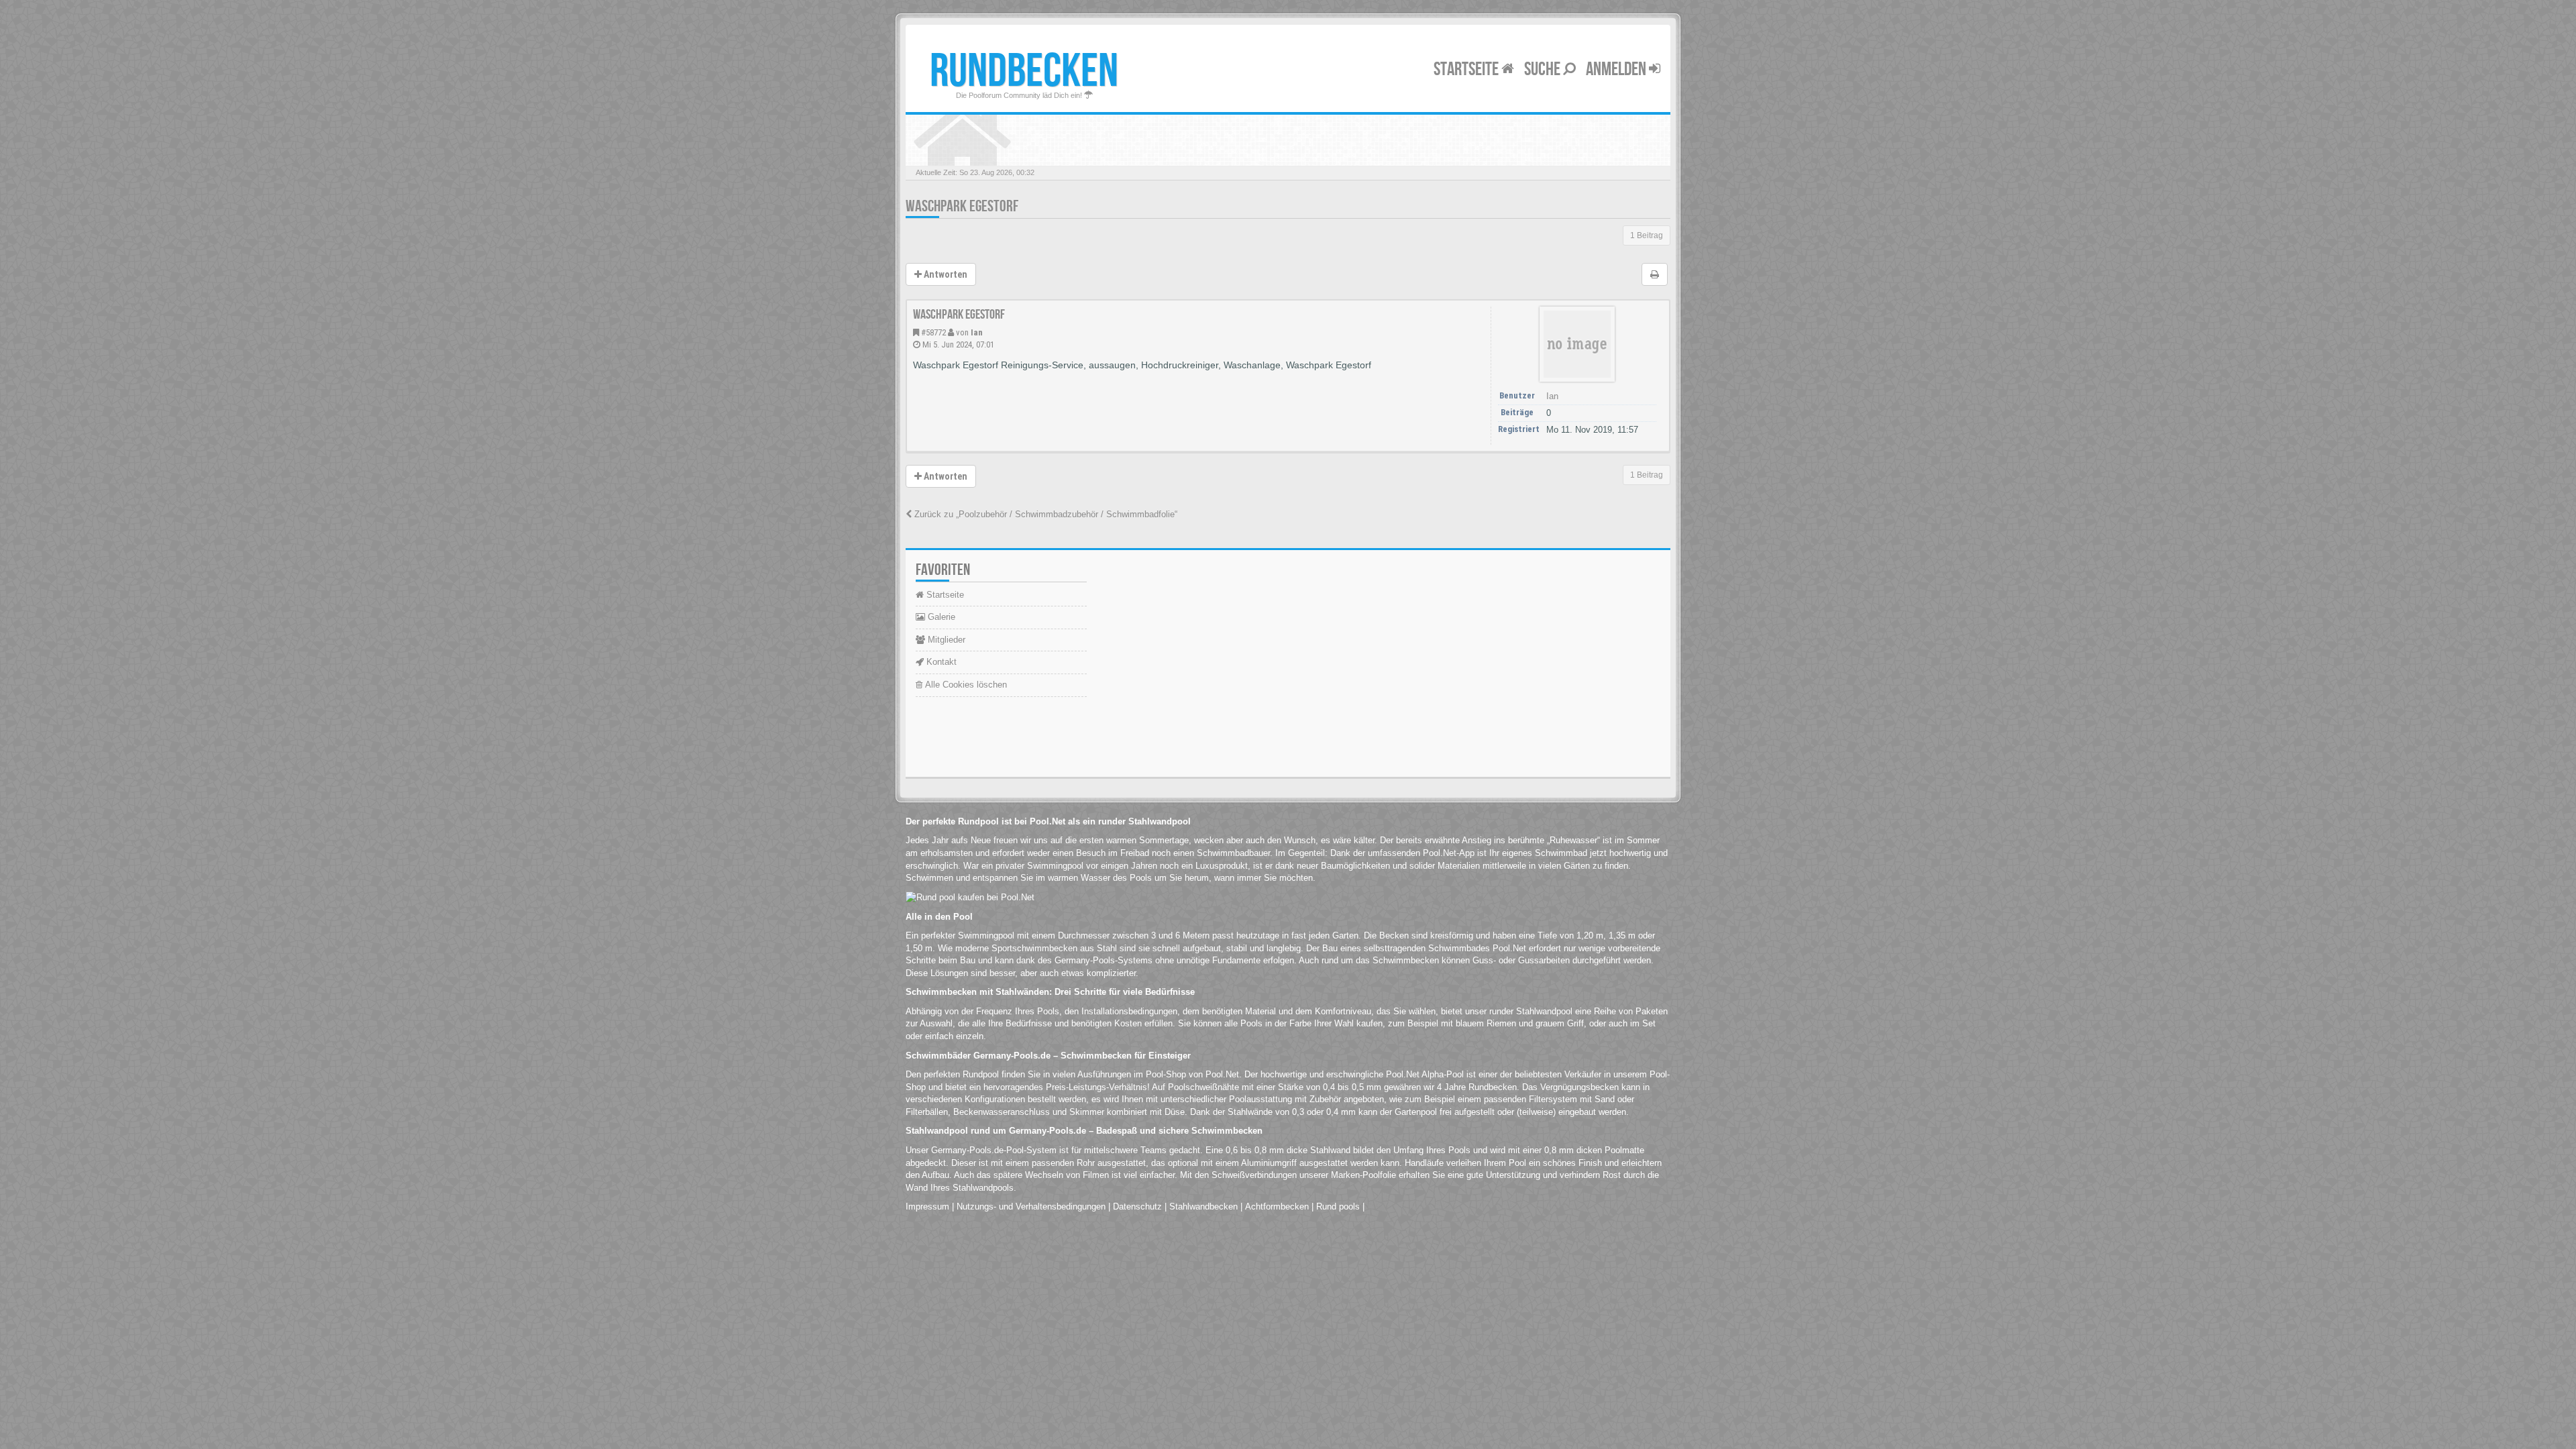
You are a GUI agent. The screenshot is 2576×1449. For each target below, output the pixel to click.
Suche (1544, 69)
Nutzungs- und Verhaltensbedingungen (1031, 1206)
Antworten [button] (945, 274)
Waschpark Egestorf (962, 206)
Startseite (1467, 69)
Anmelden (1617, 69)
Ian (977, 332)
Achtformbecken (1277, 1206)
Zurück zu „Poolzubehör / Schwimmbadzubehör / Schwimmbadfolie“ (1044, 514)
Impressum (927, 1206)
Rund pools (1338, 1206)
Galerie (940, 617)
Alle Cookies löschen (965, 685)
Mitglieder (945, 640)
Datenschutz (1137, 1206)
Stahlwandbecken (1203, 1206)
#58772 (933, 332)
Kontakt (940, 662)
